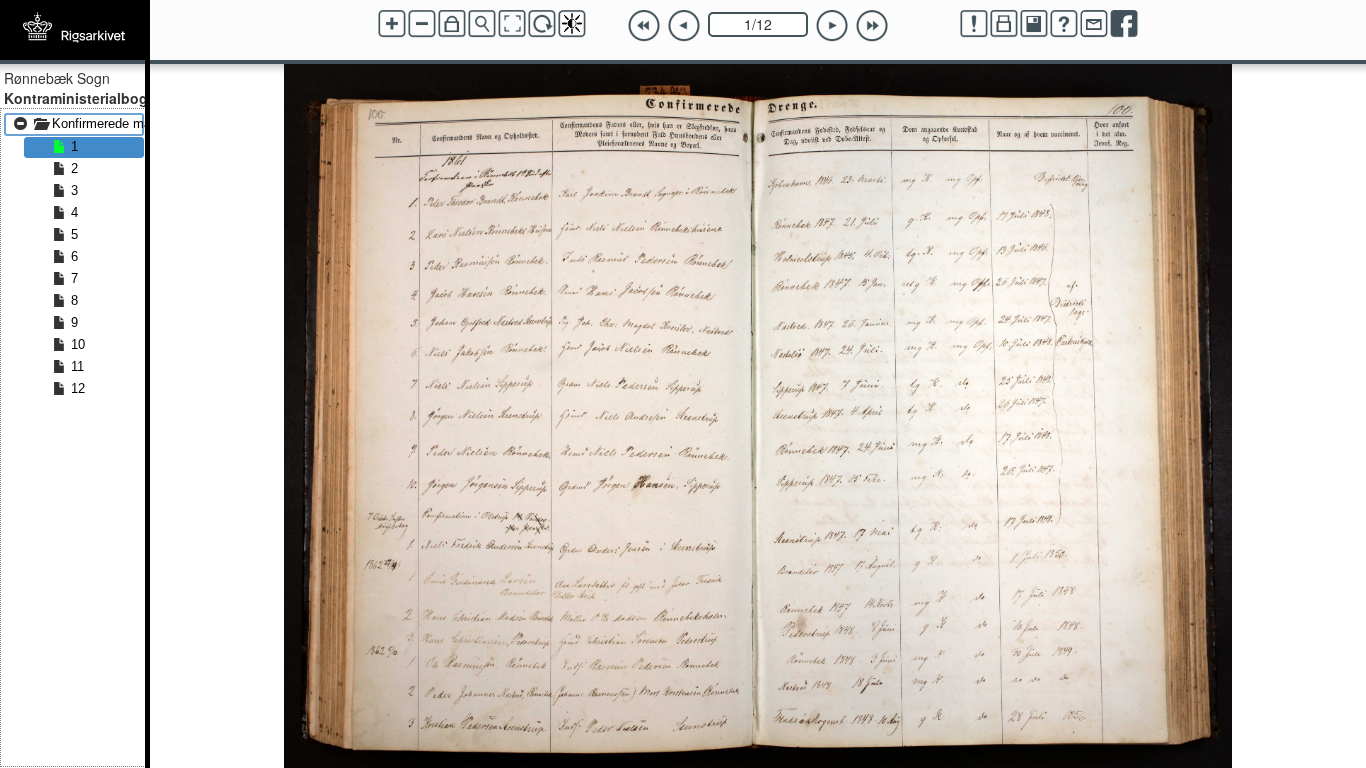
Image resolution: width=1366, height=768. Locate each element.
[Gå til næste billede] (832, 26)
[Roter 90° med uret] (542, 24)
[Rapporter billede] (974, 24)
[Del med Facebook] (1124, 24)
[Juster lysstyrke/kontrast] (572, 24)
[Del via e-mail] (1094, 24)
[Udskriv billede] (1004, 24)
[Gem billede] (1034, 24)
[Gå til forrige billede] (684, 26)
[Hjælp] (1064, 24)
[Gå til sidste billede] (872, 26)
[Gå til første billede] (644, 26)
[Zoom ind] (392, 24)
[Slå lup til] (482, 24)
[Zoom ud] (422, 24)
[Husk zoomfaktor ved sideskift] (452, 24)
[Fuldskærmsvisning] (512, 24)
